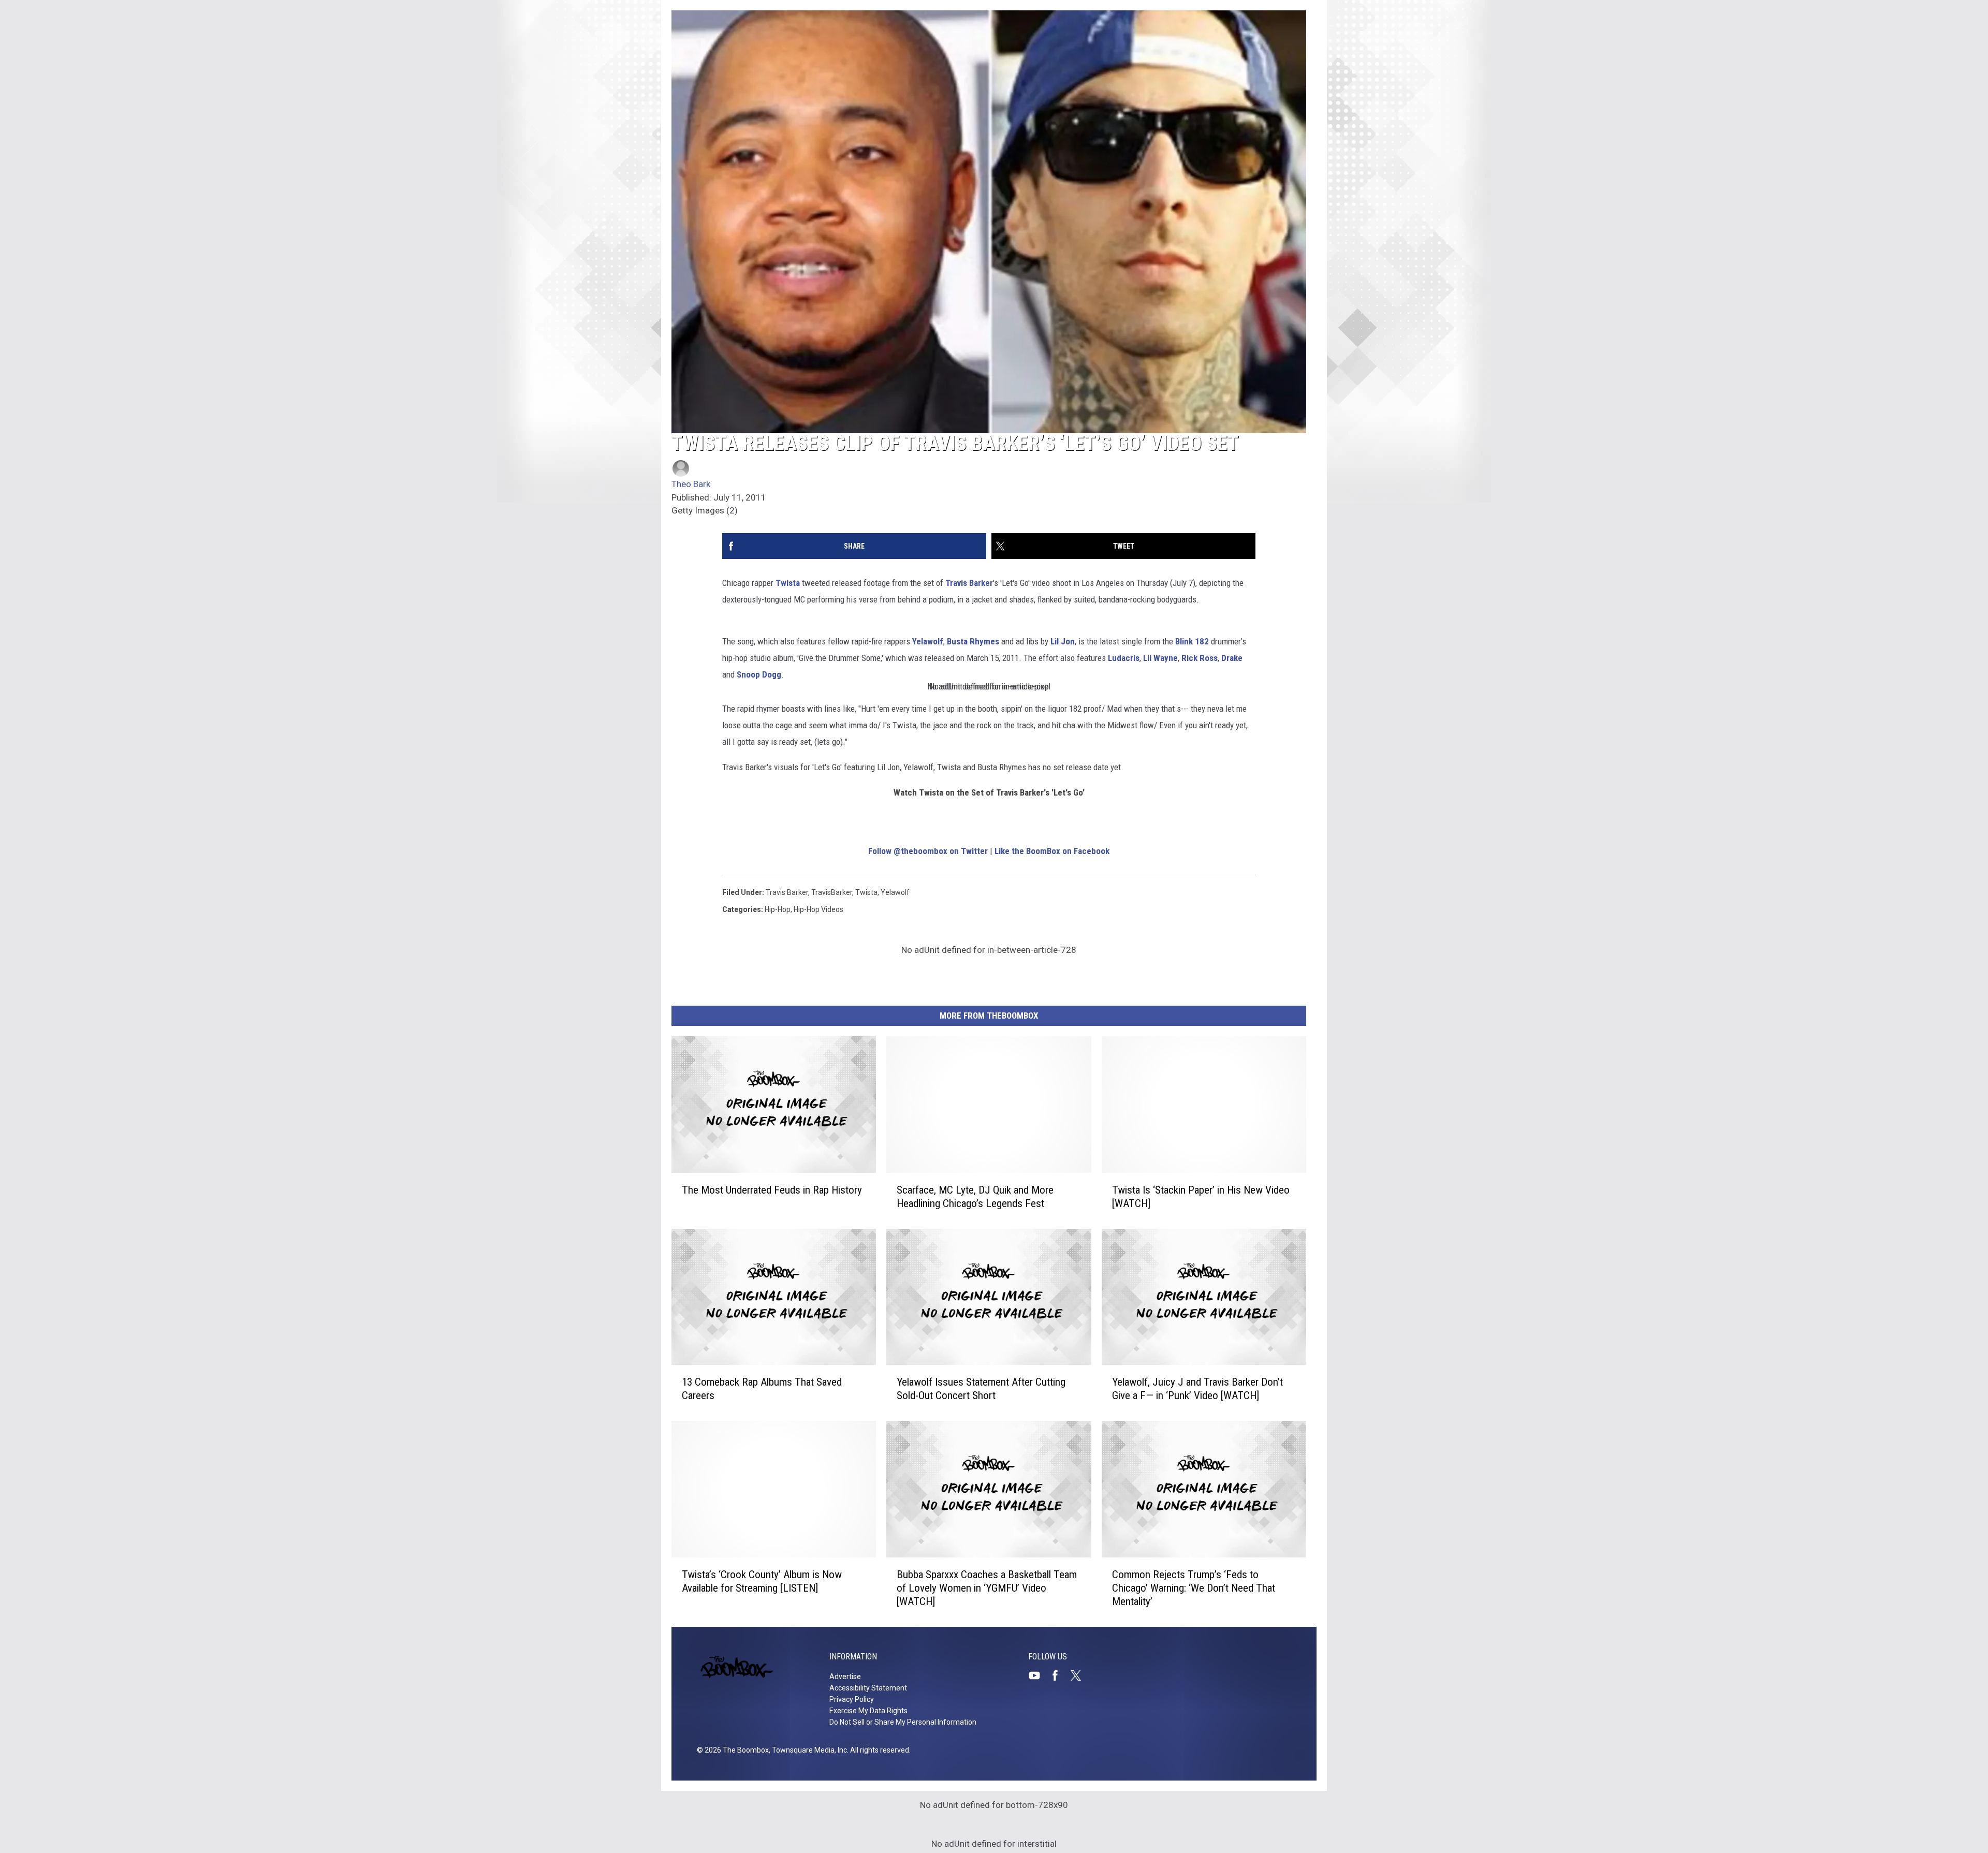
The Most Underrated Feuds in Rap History (772, 1189)
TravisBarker (832, 892)
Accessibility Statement (868, 1688)
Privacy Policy (852, 1699)
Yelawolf (928, 641)
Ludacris (1124, 658)
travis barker (787, 892)
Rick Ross (1200, 658)
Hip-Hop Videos (818, 909)
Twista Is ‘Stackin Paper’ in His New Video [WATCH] (1201, 1196)
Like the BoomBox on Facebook (1052, 851)
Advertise (845, 1676)
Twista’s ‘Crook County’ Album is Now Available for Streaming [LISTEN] (762, 1581)
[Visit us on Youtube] (1039, 1675)
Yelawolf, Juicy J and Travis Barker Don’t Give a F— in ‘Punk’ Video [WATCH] (1197, 1389)
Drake (1232, 658)
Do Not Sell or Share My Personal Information (903, 1722)
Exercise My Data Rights (868, 1711)
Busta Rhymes (973, 641)
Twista (788, 583)
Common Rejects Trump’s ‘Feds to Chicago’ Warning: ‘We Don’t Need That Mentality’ (1194, 1588)
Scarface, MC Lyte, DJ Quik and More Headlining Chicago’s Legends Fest (975, 1196)
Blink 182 (1192, 641)
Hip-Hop (778, 909)
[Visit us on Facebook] (1059, 1675)
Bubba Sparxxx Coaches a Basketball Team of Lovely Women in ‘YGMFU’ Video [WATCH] (987, 1588)
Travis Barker (969, 583)
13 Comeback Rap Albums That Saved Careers (762, 1389)
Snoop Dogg (759, 674)
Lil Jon (1063, 641)
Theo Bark (691, 484)
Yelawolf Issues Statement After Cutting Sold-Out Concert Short (981, 1389)
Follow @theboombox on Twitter (928, 851)
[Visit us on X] (1080, 1675)
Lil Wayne (1160, 658)
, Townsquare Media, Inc (808, 1750)
